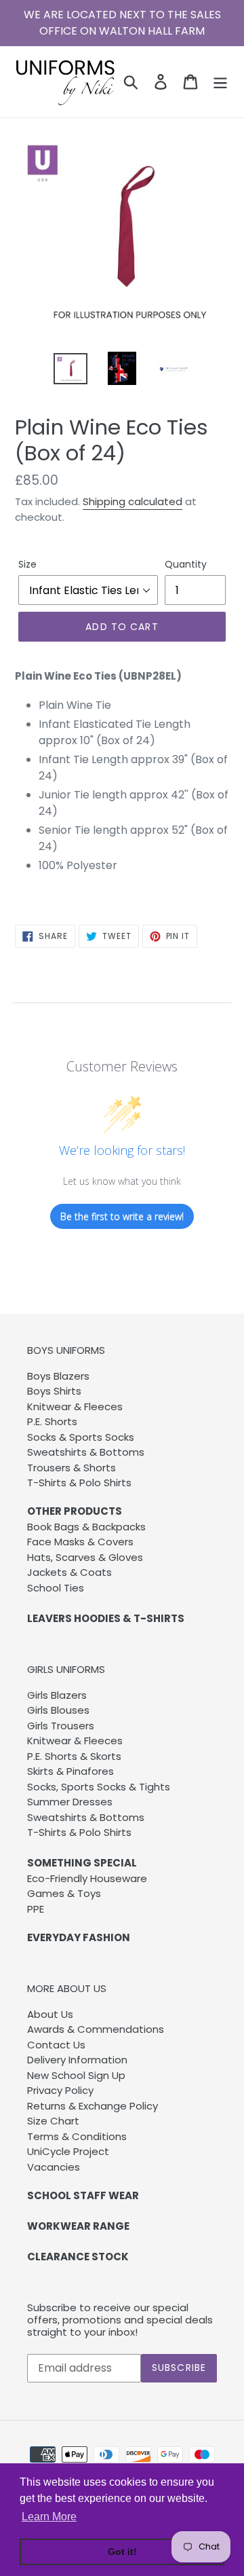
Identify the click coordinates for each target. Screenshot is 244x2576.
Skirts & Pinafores (70, 1771)
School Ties (56, 1588)
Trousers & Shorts (72, 1468)
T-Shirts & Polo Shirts (79, 1483)
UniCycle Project (68, 2151)
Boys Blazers (58, 1376)
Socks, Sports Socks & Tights (99, 1787)
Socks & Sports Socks (81, 1437)
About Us (50, 2014)
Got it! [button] (122, 2552)
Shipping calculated (133, 501)
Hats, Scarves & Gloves (85, 1557)
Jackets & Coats (69, 1572)
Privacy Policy (60, 2090)
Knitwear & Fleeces (75, 1406)
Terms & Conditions (77, 2136)
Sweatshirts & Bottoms (86, 1452)
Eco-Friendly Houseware (87, 1878)
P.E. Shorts (52, 1421)
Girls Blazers (57, 1695)
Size (27, 564)
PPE (36, 1909)
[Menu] (220, 81)
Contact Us (56, 2045)
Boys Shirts (54, 1391)
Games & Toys (64, 1893)
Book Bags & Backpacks (86, 1527)
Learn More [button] (49, 2517)
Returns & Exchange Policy (93, 2106)
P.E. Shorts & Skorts (74, 1756)
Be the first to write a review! (122, 1216)
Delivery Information (77, 2060)
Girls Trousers (61, 1726)
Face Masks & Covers (80, 1542)
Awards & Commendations (96, 2029)
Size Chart (53, 2121)
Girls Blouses (58, 1710)
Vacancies (54, 2167)
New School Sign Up (76, 2075)
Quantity (186, 564)
